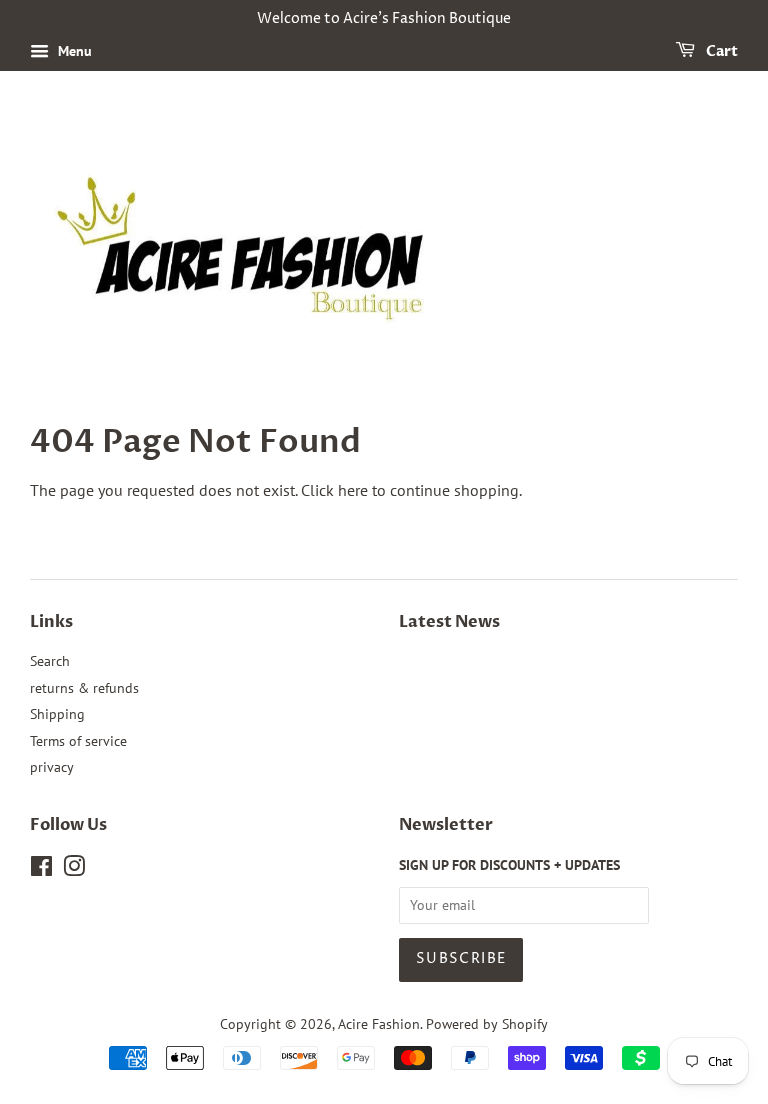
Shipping (57, 714)
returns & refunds (84, 688)
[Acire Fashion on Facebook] (41, 870)
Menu (73, 51)
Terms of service (78, 741)
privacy (52, 767)
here (353, 490)
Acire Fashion (379, 1024)
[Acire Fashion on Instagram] (74, 870)
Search (50, 661)
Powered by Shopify (487, 1024)
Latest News (449, 622)
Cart (720, 51)
